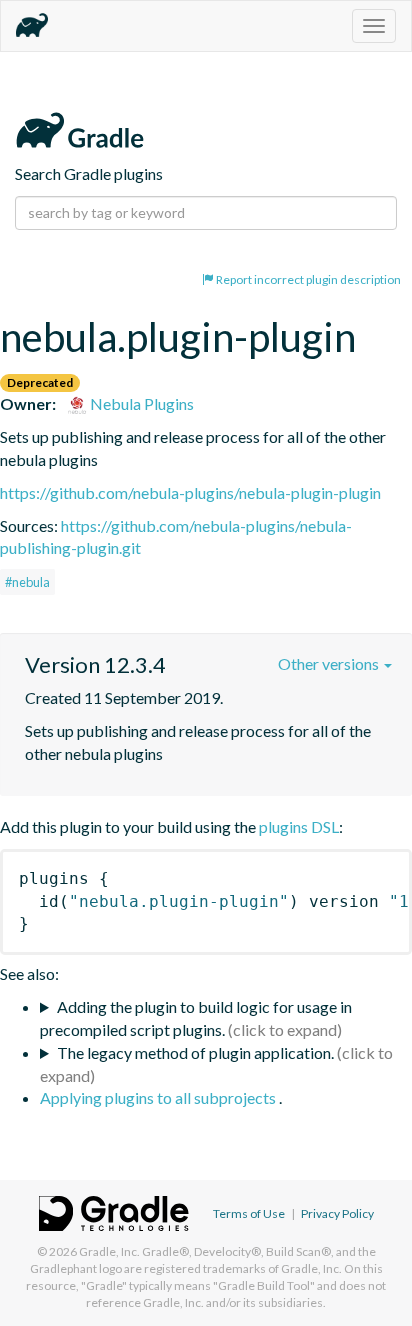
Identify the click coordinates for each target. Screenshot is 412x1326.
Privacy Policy (337, 1213)
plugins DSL (299, 826)
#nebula (27, 582)
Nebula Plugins (140, 403)
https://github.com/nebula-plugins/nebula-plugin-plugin (190, 492)
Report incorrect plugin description (307, 279)
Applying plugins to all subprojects (159, 1097)
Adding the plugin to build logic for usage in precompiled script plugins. (196, 1018)
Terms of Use (249, 1213)
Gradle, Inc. (109, 1251)
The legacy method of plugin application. (195, 1052)
